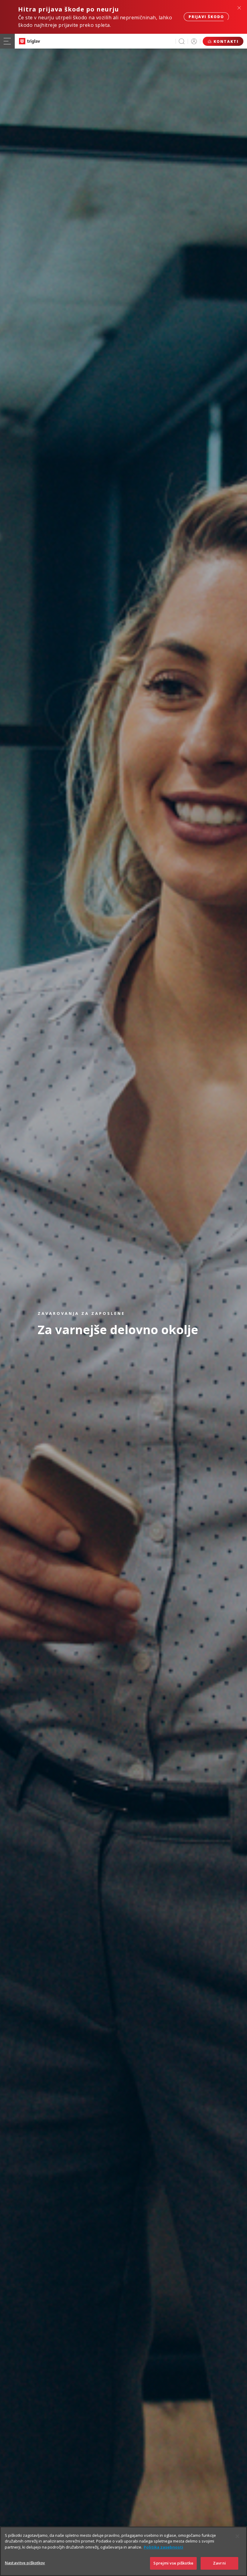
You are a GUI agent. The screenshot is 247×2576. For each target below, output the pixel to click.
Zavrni (219, 2563)
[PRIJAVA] (194, 41)
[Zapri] (237, 2536)
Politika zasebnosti (163, 2547)
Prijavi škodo (206, 17)
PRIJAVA (194, 41)
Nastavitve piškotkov (25, 2563)
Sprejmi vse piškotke (173, 2563)
